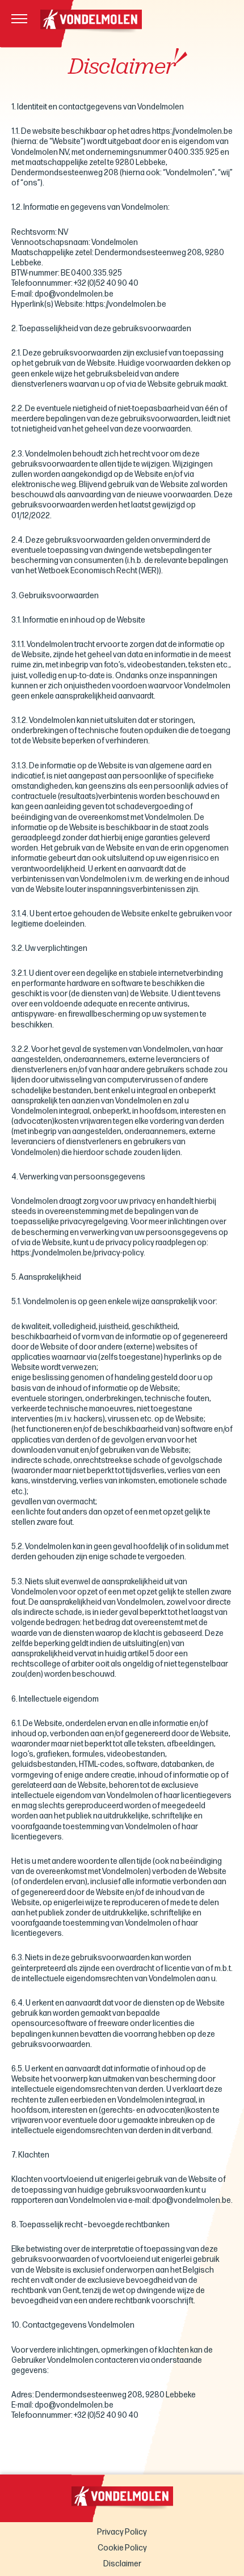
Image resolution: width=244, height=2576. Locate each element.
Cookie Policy (122, 2548)
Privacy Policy (122, 2532)
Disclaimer (122, 2564)
